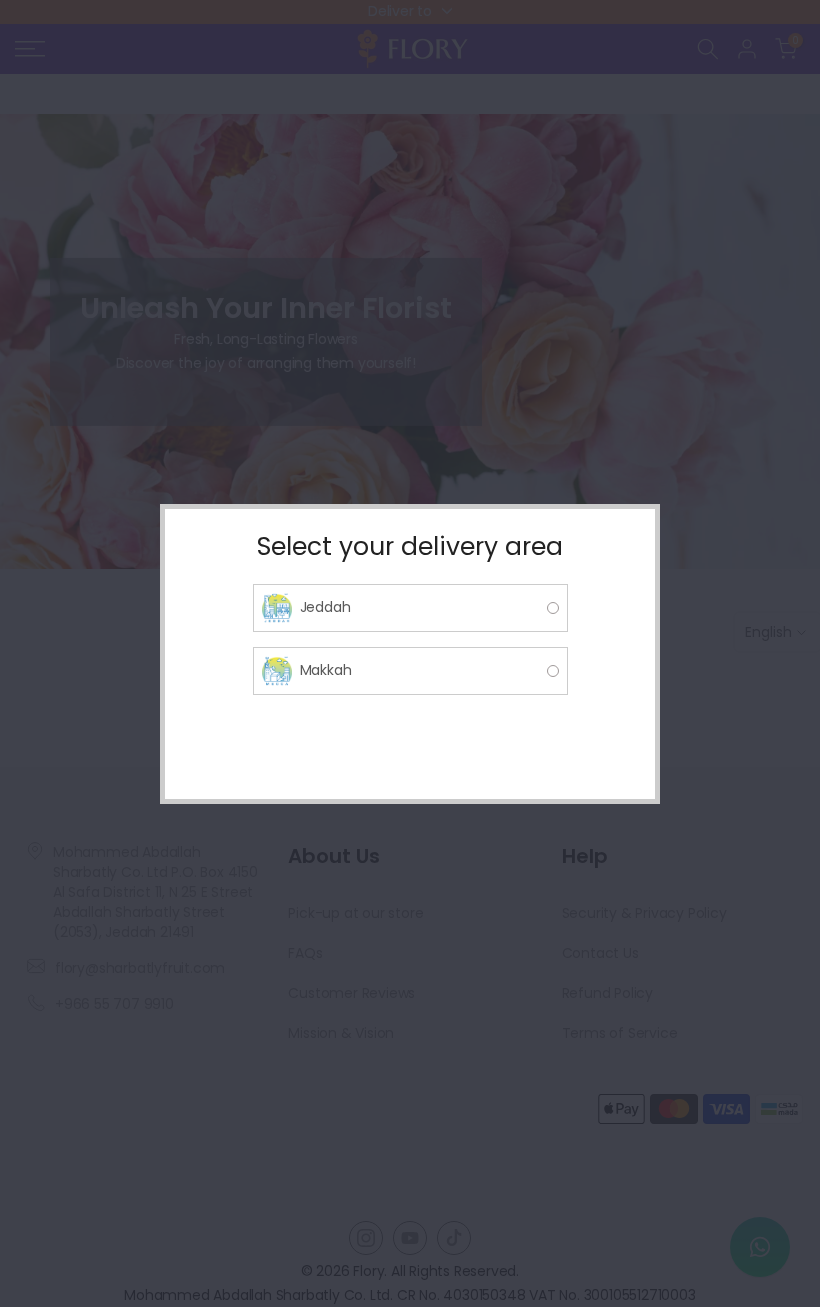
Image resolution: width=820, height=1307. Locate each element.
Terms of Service (620, 1033)
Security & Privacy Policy (644, 913)
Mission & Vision (341, 1033)
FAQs (305, 953)
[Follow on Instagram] (366, 1238)
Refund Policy (607, 993)
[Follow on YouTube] (410, 1238)
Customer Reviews (351, 993)
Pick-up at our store (355, 913)
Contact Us (600, 953)
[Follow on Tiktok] (454, 1238)
